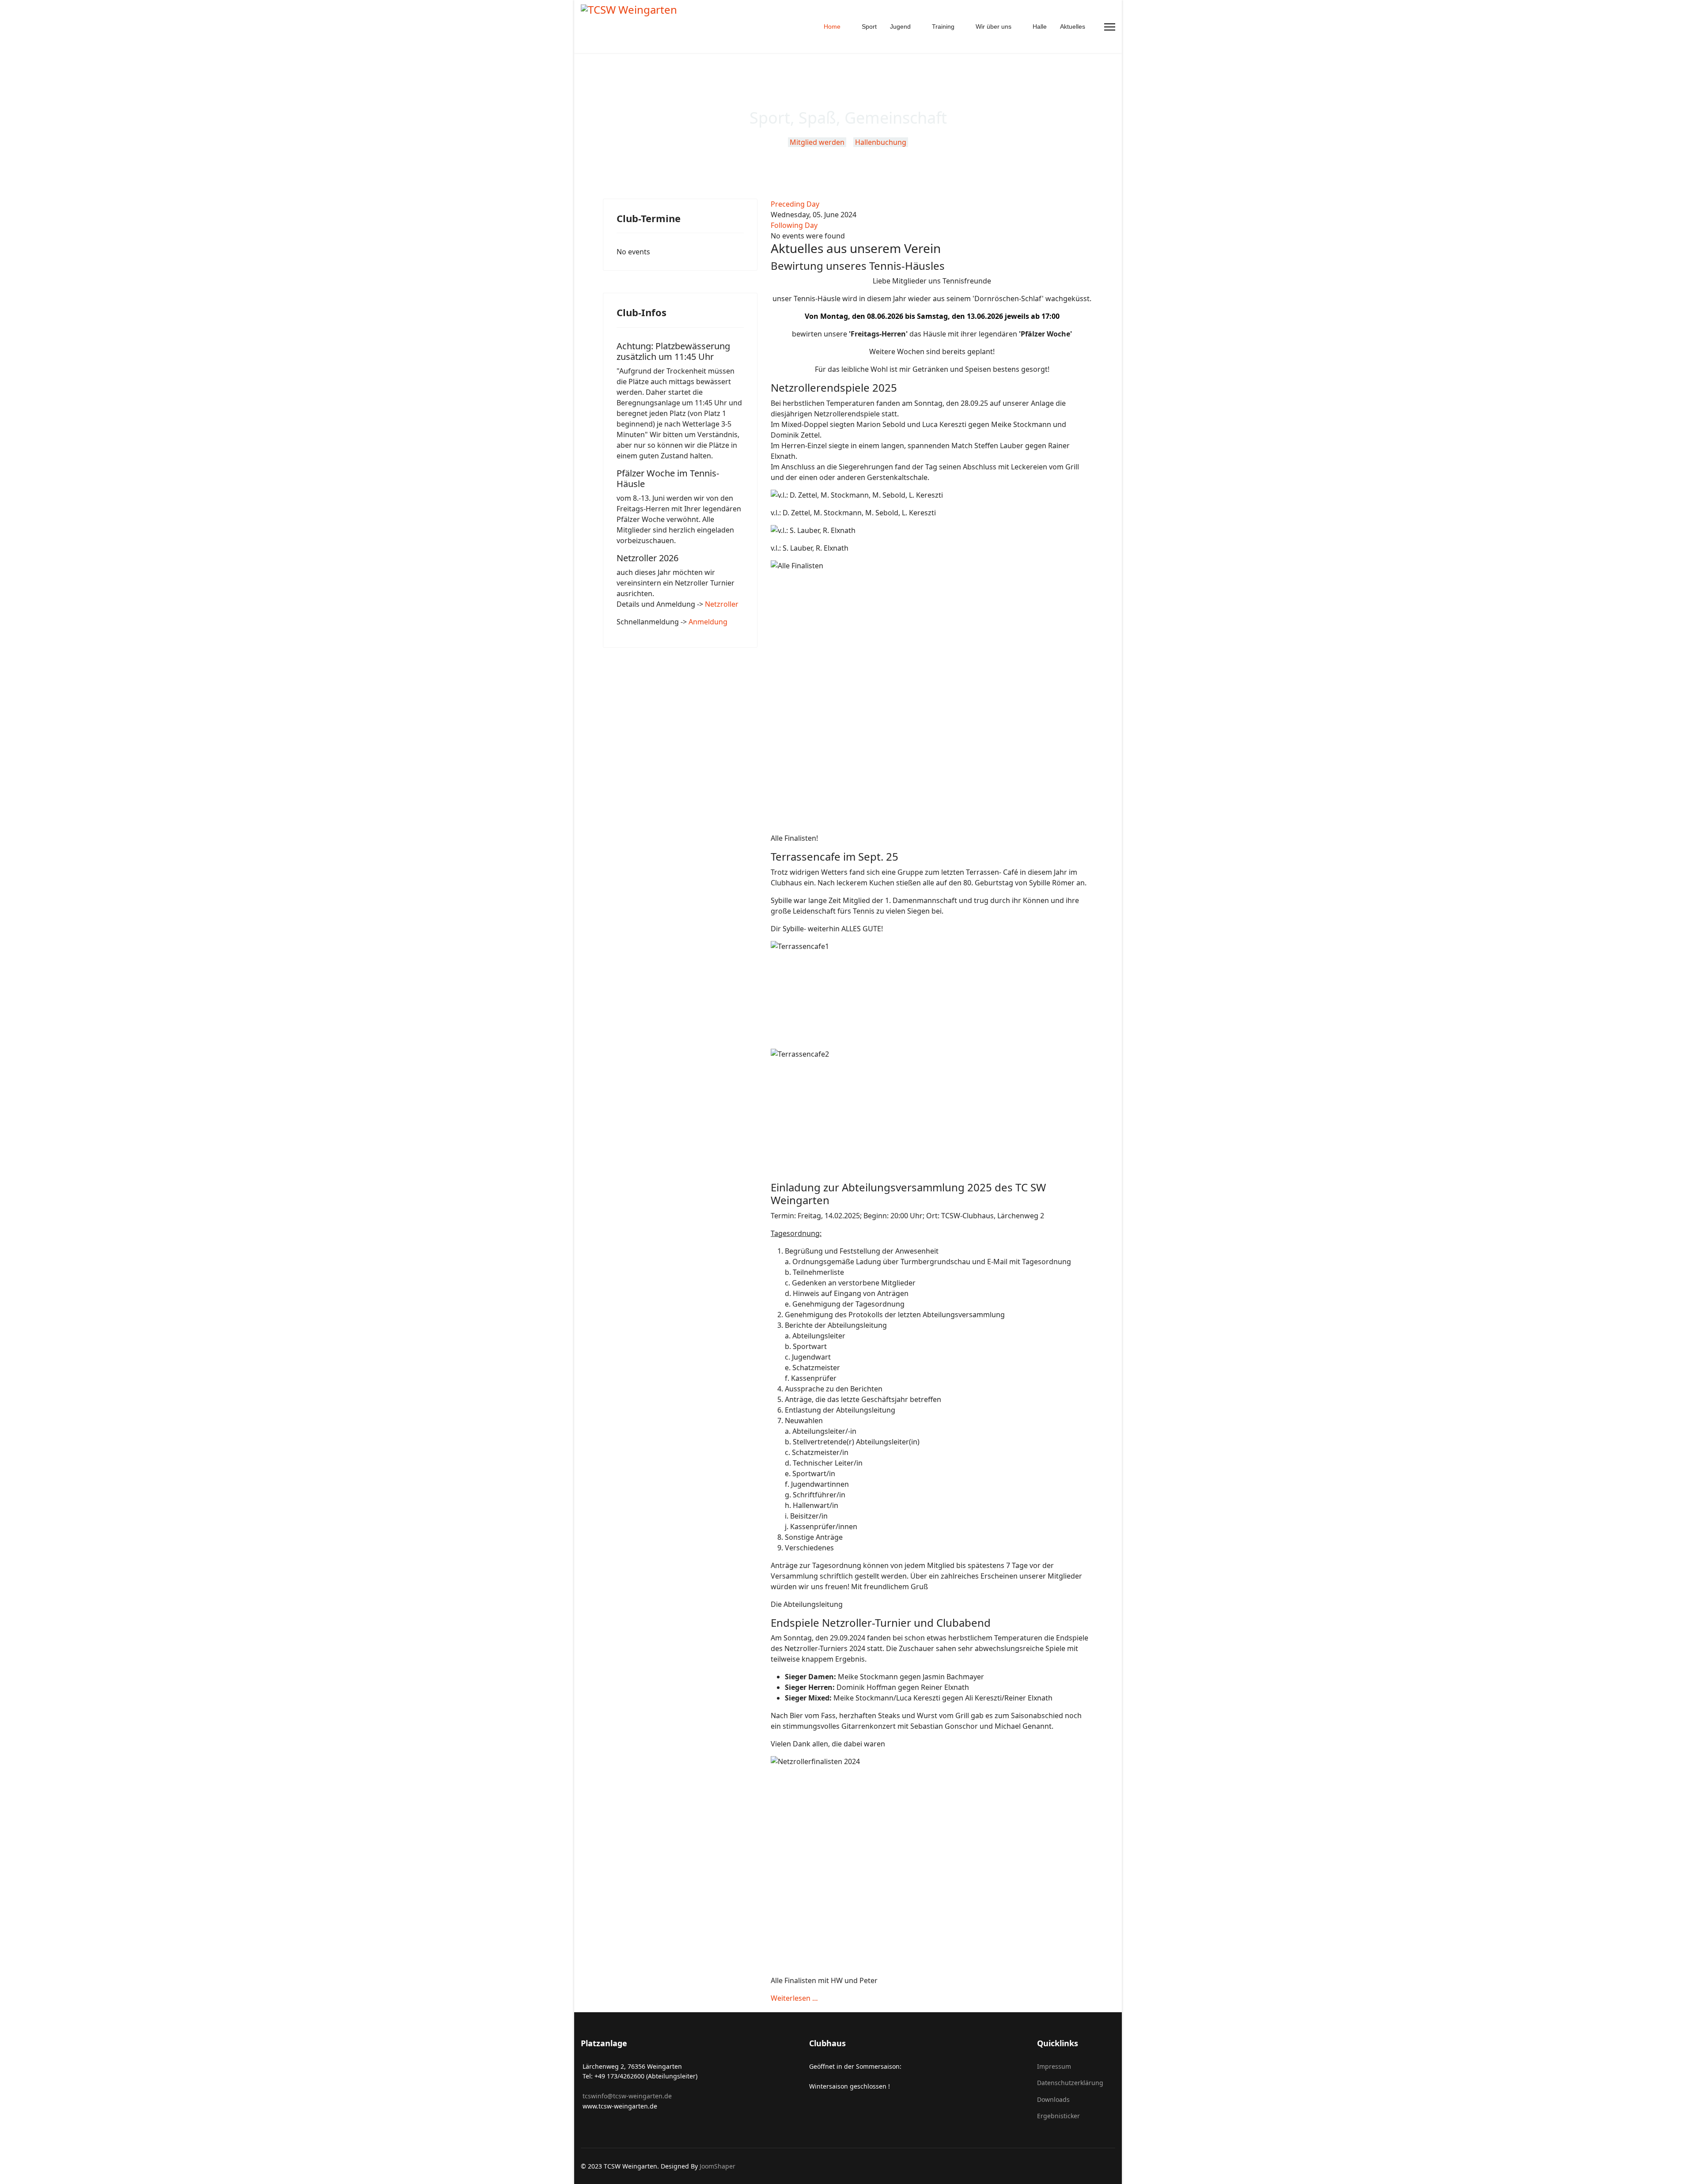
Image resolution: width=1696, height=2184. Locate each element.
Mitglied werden (817, 142)
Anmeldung (708, 622)
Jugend (900, 26)
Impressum (1054, 2066)
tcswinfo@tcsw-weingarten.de (626, 2096)
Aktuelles (1073, 26)
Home (832, 26)
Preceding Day (795, 204)
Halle (1040, 26)
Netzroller (722, 604)
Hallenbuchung (882, 142)
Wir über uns (994, 26)
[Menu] (1110, 27)
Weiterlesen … (794, 1998)
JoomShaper (717, 2166)
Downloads (1053, 2099)
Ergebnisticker (1058, 2116)
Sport (869, 26)
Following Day (794, 225)
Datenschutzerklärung (1070, 2083)
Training (943, 26)
